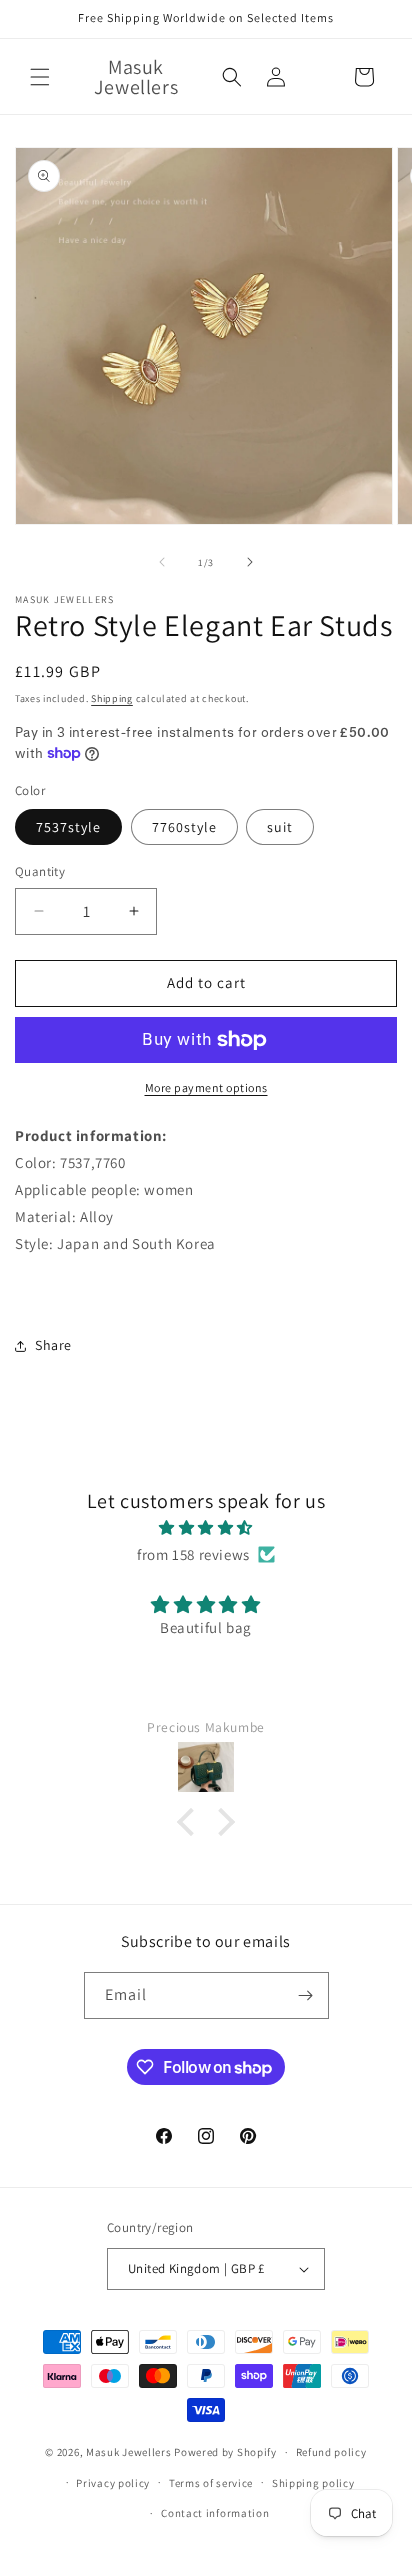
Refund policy (331, 2452)
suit (280, 827)
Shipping (112, 698)
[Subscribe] (306, 1995)
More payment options (206, 1087)
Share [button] (53, 1345)
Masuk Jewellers (129, 2452)
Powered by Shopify (225, 2452)
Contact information (215, 2513)
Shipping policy (313, 2483)
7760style (184, 827)
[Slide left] (162, 562)
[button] (40, 77)
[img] (206, 1527)
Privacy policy (113, 2483)
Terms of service (211, 2483)
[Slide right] (250, 562)
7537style (68, 827)
